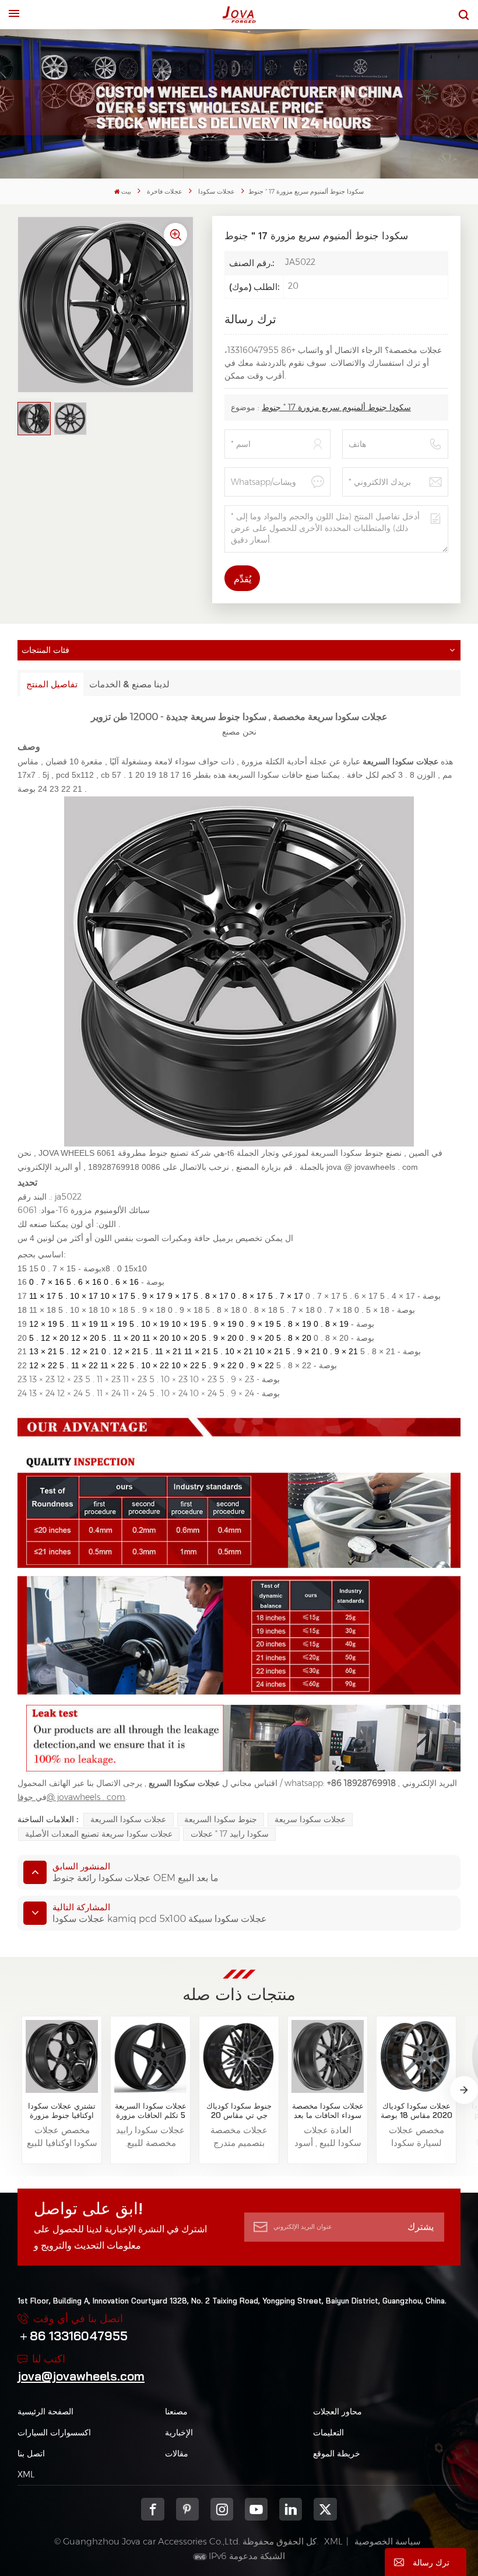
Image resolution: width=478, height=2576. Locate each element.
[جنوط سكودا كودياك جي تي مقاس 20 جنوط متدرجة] (239, 2056)
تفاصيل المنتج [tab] (52, 684)
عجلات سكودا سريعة (310, 1819)
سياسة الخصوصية (388, 2541)
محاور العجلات (338, 2411)
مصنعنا (176, 2411)
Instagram (222, 2509)
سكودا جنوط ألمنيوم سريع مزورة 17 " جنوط (336, 407)
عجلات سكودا (217, 192)
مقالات (177, 2453)
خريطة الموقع (337, 2453)
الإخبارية (179, 2432)
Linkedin (291, 2509)
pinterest (187, 2509)
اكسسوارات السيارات (54, 2432)
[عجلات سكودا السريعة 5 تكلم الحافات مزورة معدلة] (151, 2056)
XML (26, 2474)
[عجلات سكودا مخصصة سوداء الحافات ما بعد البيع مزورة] (328, 2056)
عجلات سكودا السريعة (128, 1819)
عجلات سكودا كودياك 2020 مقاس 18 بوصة (417, 2111)
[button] (464, 2090)
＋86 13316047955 (73, 2336)
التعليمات (328, 2432)
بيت (126, 192)
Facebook (152, 2509)
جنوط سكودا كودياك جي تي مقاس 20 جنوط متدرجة (239, 2111)
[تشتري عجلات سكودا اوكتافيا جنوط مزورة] (62, 2056)
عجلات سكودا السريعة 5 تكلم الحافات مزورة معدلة (151, 2111)
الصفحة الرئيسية (45, 2411)
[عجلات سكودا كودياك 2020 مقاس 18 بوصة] (417, 2056)
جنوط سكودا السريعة (221, 1819)
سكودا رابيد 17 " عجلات (230, 1834)
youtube (256, 2509)
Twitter (325, 2509)
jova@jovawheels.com (81, 2376)
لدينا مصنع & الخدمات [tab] (129, 684)
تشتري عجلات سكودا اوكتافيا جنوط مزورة (62, 2111)
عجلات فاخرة (165, 192)
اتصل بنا (31, 2453)
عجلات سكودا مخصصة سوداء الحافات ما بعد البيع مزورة (328, 2111)
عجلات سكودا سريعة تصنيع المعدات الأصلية (99, 1834)
